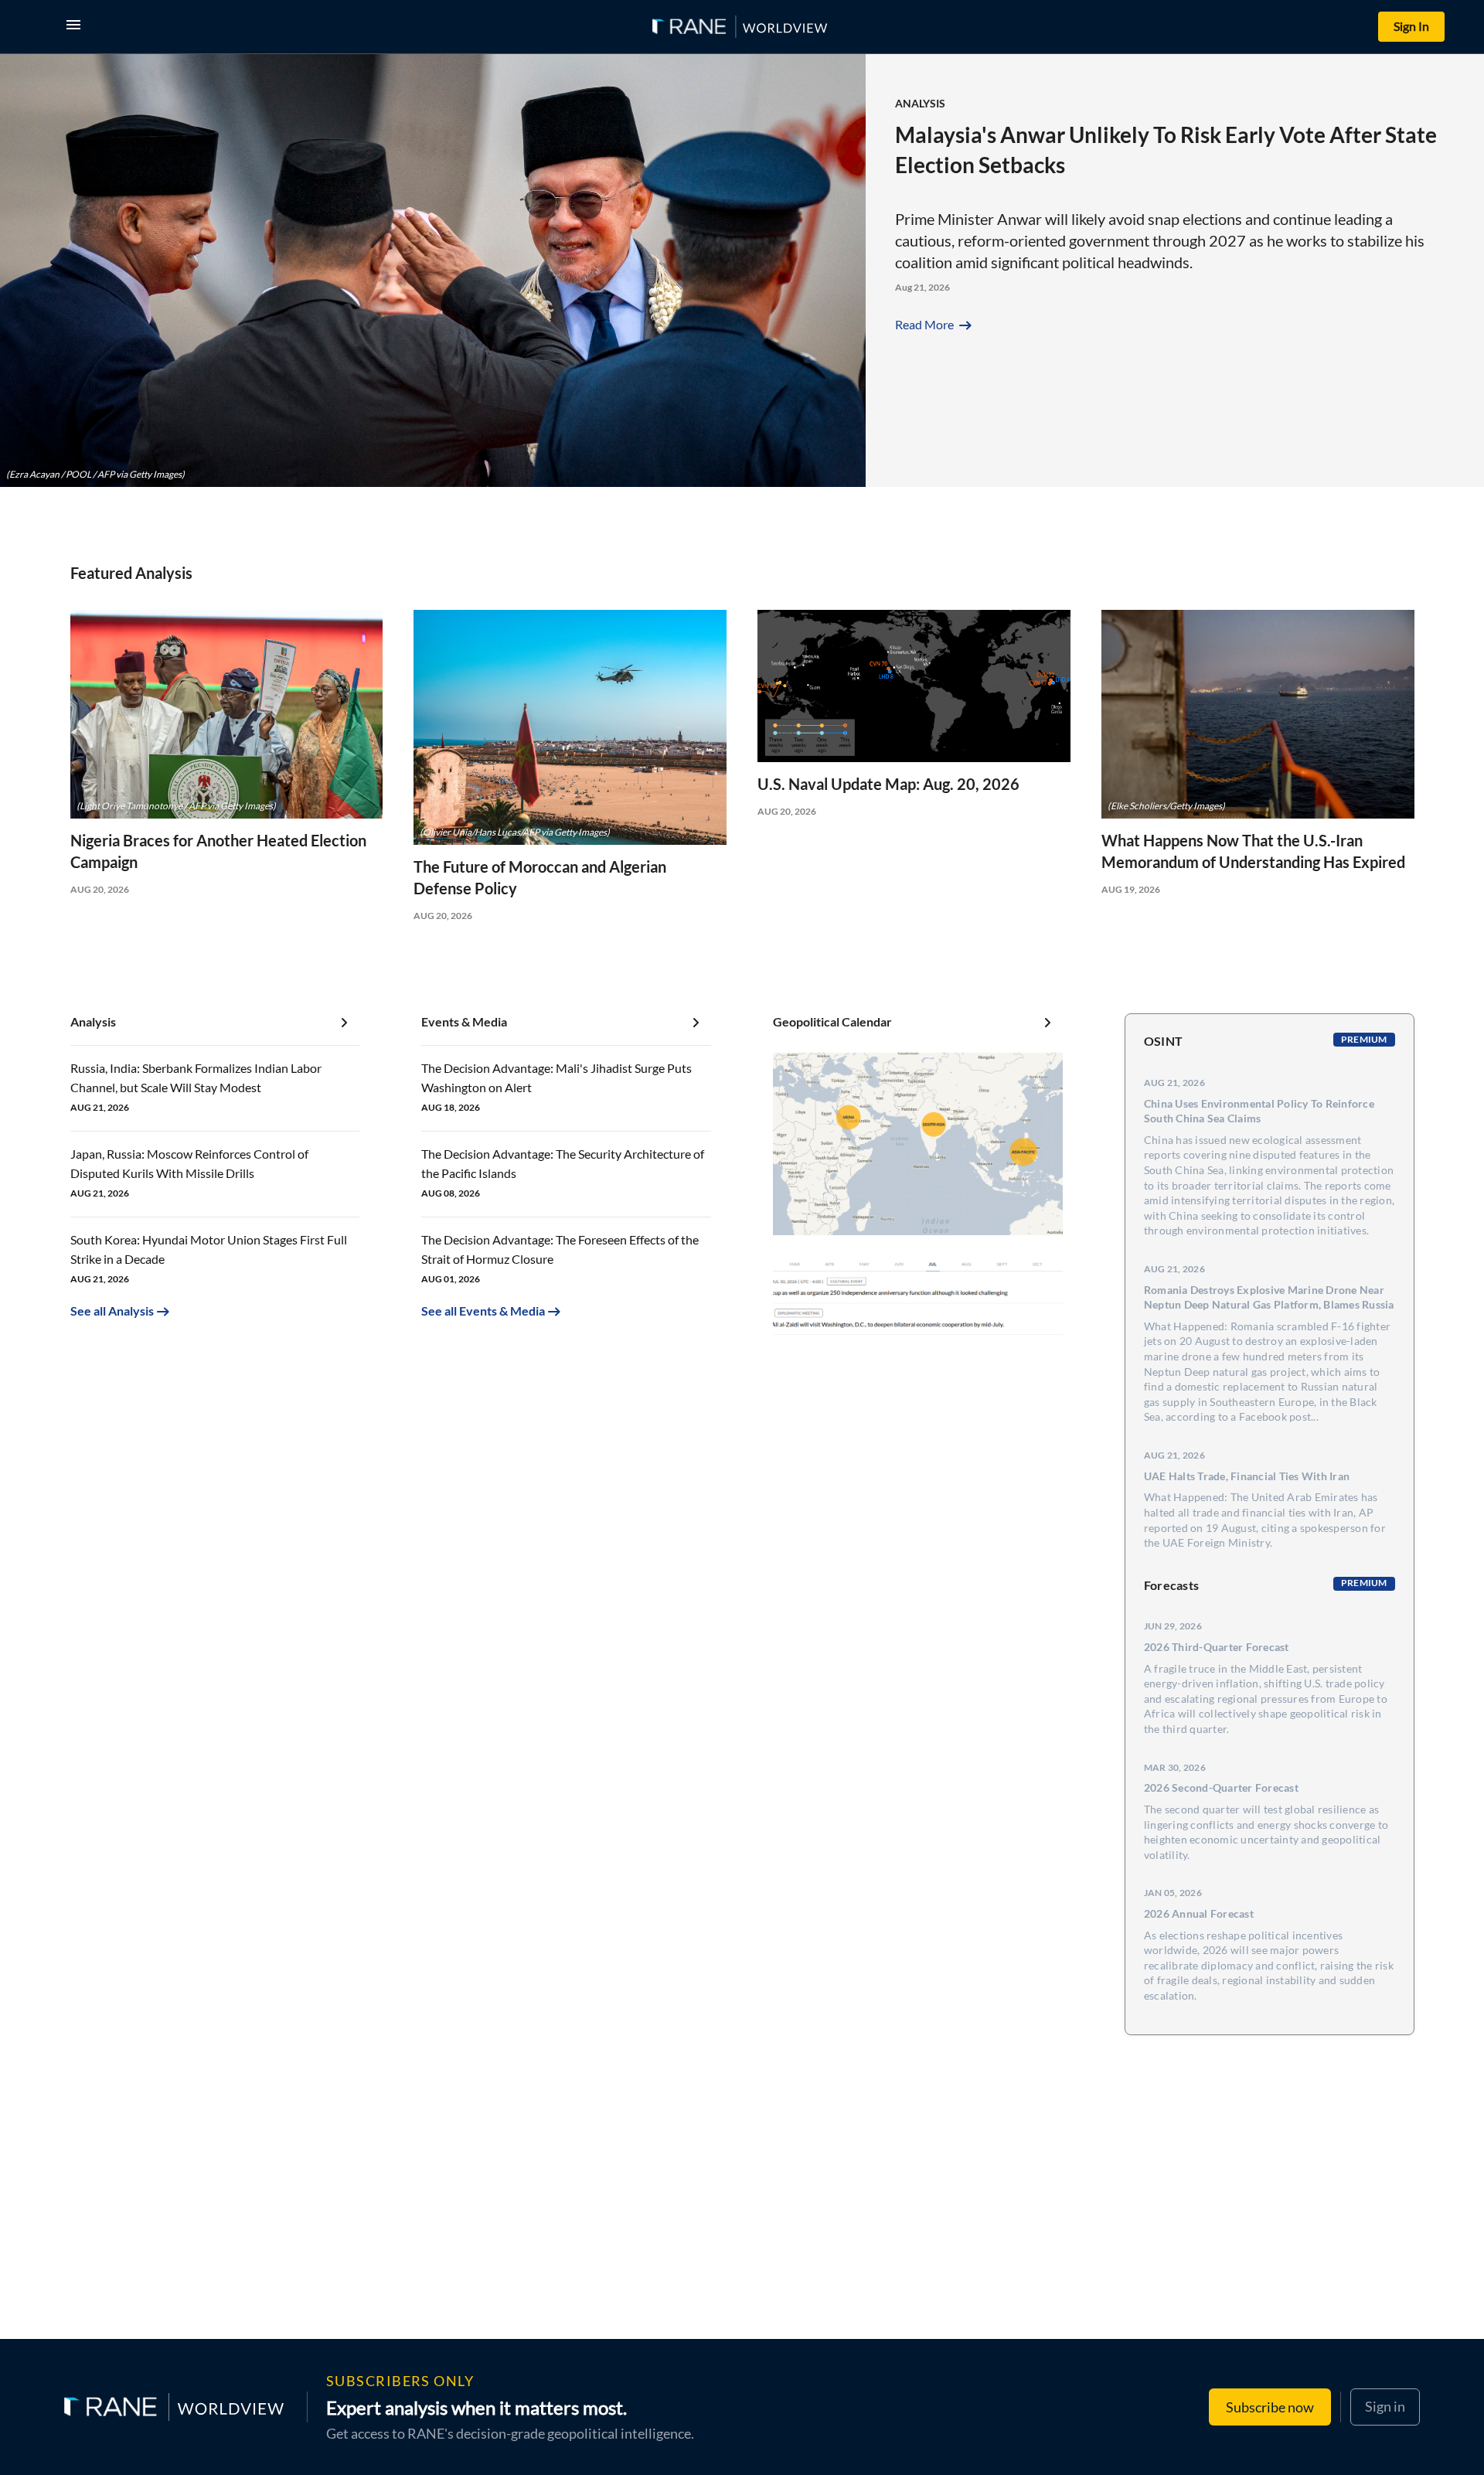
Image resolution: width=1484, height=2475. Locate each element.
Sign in (1385, 2406)
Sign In (1411, 26)
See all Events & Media (483, 1311)
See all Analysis (112, 1311)
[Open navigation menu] (77, 27)
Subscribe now (1270, 2407)
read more (935, 324)
